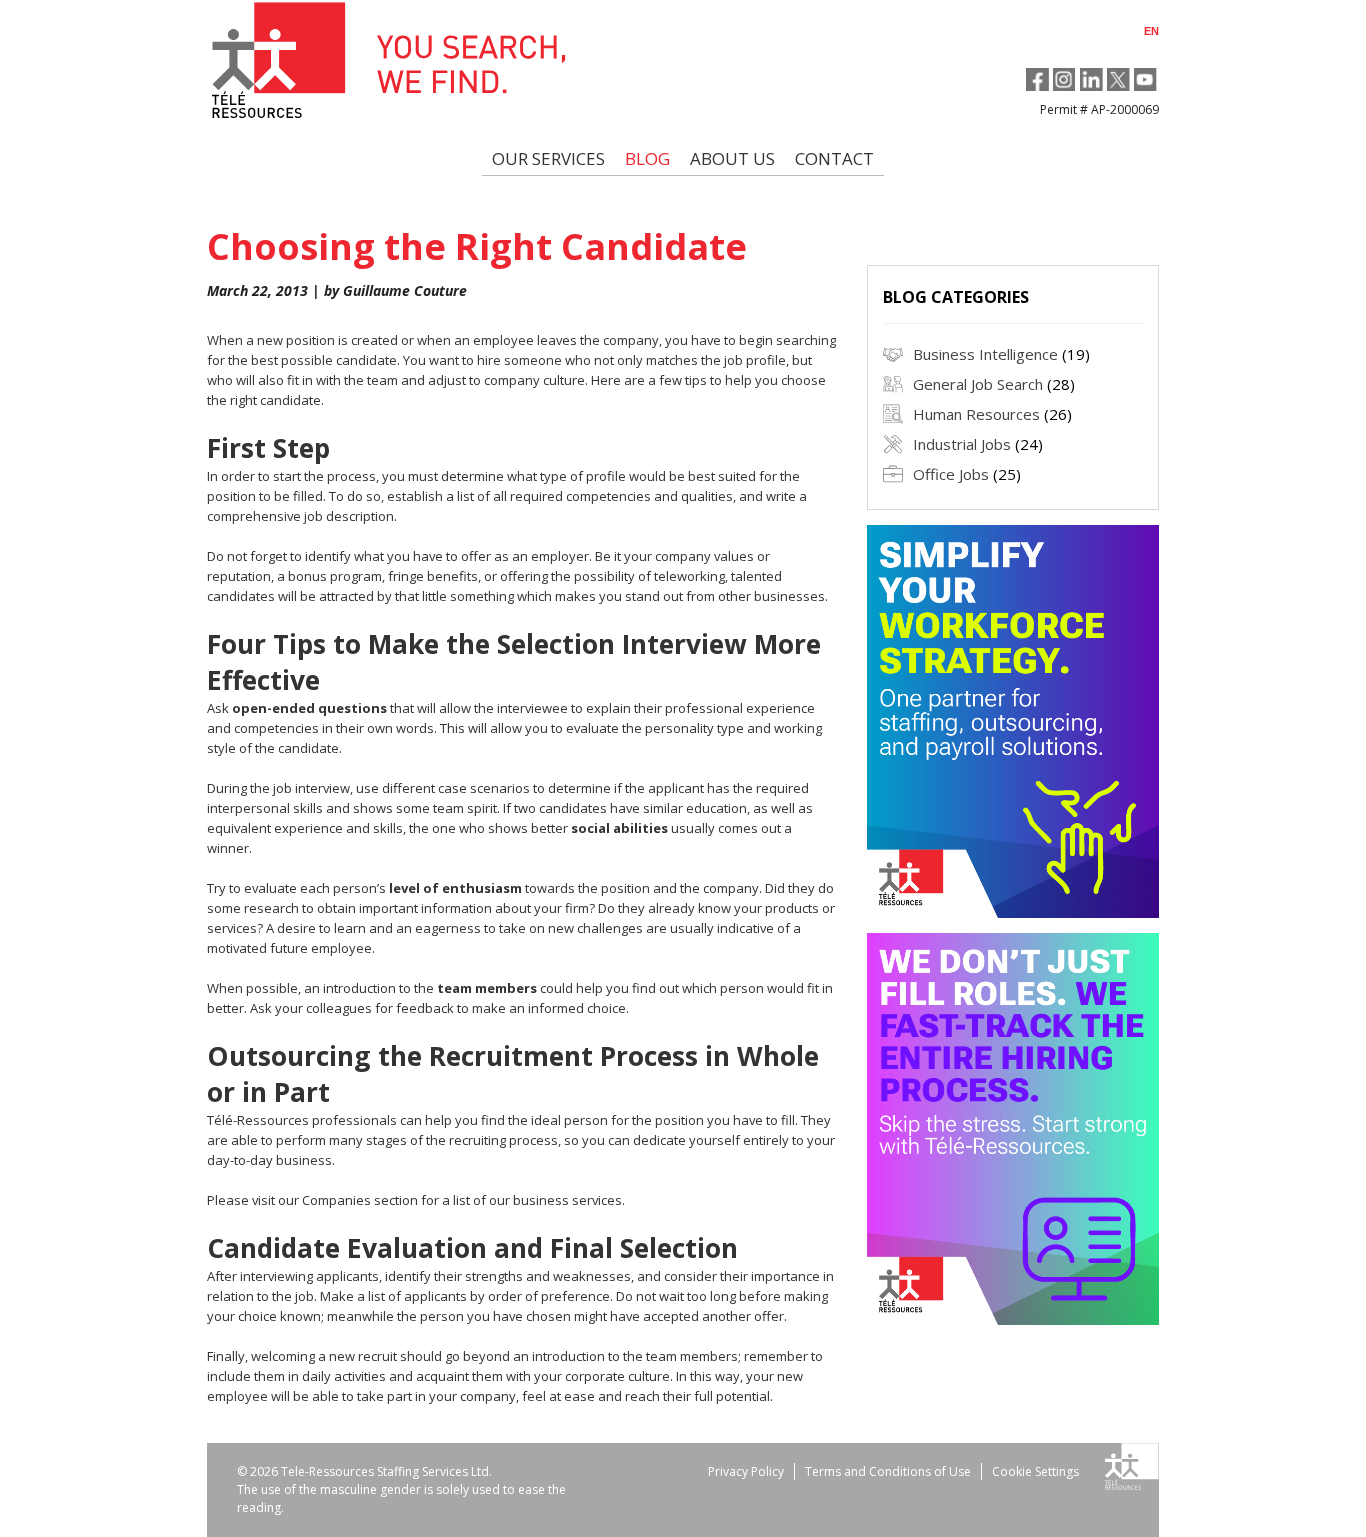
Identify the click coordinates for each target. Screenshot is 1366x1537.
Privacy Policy (746, 1471)
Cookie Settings (1035, 1471)
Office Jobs (951, 474)
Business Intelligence (985, 354)
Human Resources (976, 414)
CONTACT (834, 158)
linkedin (1091, 79)
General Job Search (978, 384)
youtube (1145, 79)
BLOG (647, 158)
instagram (1064, 79)
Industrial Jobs (962, 444)
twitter (1118, 79)
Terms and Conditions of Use (888, 1471)
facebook (1037, 79)
